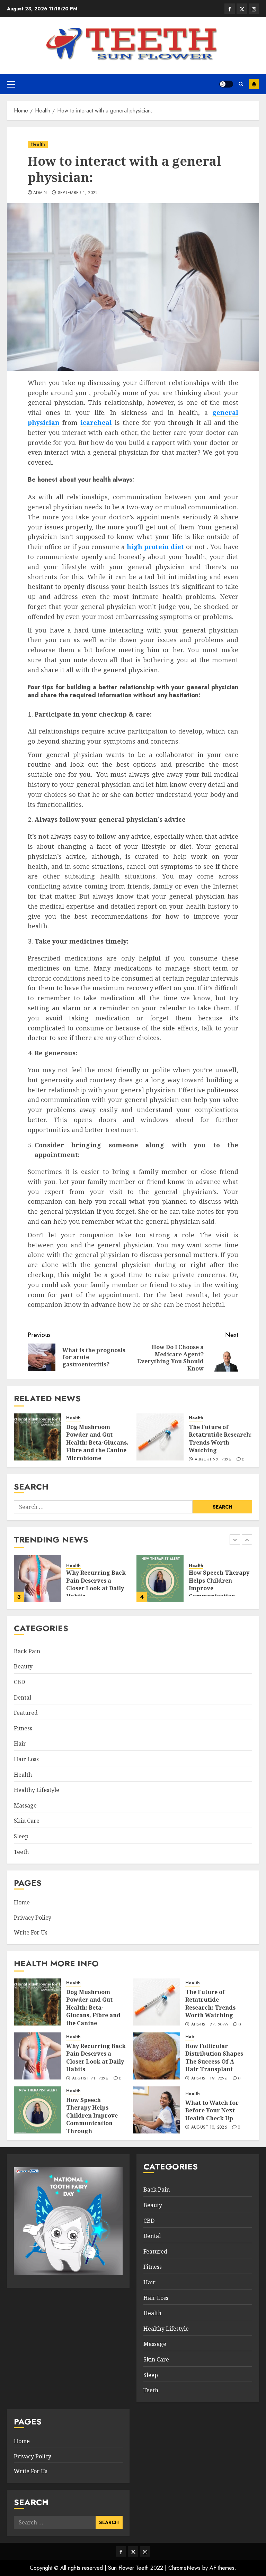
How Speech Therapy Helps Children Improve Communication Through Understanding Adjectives (92, 2123)
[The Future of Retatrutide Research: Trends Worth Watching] (160, 1437)
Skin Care (27, 1821)
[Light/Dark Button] (226, 84)
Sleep (21, 1836)
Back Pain (27, 1651)
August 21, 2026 (90, 2079)
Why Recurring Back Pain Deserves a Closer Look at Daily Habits (96, 2058)
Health (38, 144)
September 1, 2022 (78, 193)
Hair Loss (26, 1759)
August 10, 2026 (209, 2128)
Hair (20, 1744)
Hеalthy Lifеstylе (37, 1790)
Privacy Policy (33, 1918)
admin (40, 193)
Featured (26, 1713)
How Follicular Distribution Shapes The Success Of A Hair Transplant (214, 2058)
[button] (11, 84)
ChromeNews (184, 2568)
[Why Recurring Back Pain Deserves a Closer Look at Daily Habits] (37, 2056)
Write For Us (31, 1932)
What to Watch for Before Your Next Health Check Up (215, 1580)
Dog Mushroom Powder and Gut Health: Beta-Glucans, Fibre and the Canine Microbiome (97, 1442)
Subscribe (254, 84)
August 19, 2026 (209, 2079)
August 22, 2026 (213, 1460)
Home (22, 1902)
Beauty (23, 1666)
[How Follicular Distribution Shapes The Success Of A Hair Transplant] (157, 2056)
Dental (23, 1697)
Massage (25, 1805)
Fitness (23, 1728)
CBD (19, 1682)
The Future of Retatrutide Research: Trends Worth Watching (220, 1439)
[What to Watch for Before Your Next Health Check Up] (160, 1578)
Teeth (21, 1852)
